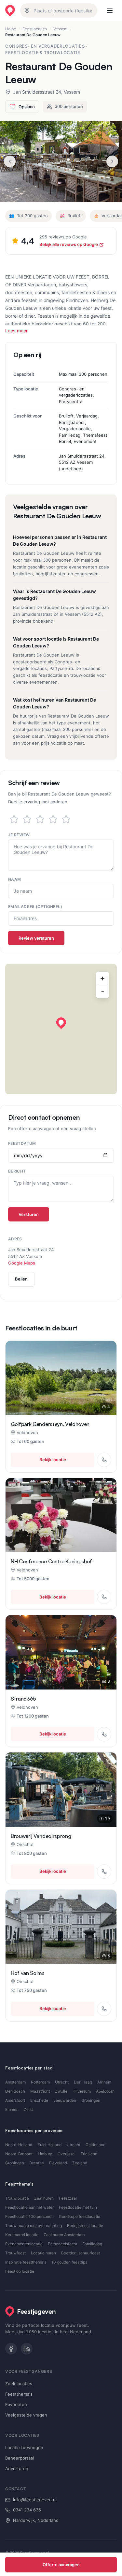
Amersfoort (15, 2100)
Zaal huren (44, 2198)
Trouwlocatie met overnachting (34, 2226)
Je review (19, 835)
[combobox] (59, 10)
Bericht (17, 1171)
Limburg (45, 2154)
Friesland (89, 2154)
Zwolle (61, 2091)
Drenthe (37, 2163)
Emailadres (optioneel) (35, 907)
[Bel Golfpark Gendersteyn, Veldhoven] (104, 1460)
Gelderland (95, 2145)
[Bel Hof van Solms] (104, 2009)
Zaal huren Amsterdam (64, 2235)
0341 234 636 (27, 2510)
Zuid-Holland (49, 2145)
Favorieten (16, 2404)
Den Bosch (15, 2091)
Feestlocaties (35, 29)
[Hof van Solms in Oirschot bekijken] (61, 1927)
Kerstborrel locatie (22, 2235)
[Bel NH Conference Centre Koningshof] (104, 1597)
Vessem (60, 29)
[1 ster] (14, 819)
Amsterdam (15, 2082)
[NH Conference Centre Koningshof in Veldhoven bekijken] (61, 1515)
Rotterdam (40, 2082)
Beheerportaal (20, 2458)
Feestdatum (22, 1143)
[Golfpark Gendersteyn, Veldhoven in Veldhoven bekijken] (61, 1378)
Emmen (12, 2109)
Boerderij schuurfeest (81, 2253)
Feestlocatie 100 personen (29, 2216)
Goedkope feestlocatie (80, 2216)
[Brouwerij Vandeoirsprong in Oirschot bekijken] (61, 1789)
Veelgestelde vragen (26, 2415)
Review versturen (36, 938)
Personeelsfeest (62, 2244)
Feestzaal (68, 2198)
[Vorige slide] (10, 161)
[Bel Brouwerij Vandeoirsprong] (104, 1871)
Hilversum (82, 2091)
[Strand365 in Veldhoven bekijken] (61, 1652)
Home (11, 29)
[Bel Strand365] (104, 1734)
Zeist (28, 2109)
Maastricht (40, 2091)
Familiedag (92, 2244)
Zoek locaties (19, 2384)
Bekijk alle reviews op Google (69, 244)
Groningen (91, 2100)
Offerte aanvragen (61, 2565)
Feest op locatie (20, 2271)
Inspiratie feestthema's (26, 2262)
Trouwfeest (15, 2253)
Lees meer (16, 331)
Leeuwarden (65, 2100)
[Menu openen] (110, 10)
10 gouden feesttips (69, 2262)
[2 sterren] (27, 819)
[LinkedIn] (27, 2349)
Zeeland (80, 2163)
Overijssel (67, 2154)
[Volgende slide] (112, 161)
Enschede (39, 2100)
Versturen (29, 1214)
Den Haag (83, 2082)
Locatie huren (43, 2253)
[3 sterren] (40, 819)
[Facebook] (11, 2349)
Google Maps (22, 1263)
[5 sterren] (66, 819)
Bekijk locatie (53, 1460)
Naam (14, 879)
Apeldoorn (105, 2091)
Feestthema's (19, 2394)
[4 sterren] (53, 819)
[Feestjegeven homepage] (10, 11)
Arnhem (104, 2082)
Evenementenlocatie (24, 2244)
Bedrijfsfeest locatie (85, 2226)
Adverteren (17, 2468)
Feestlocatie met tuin (78, 2207)
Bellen (21, 1279)
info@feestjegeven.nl (35, 2500)
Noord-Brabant (19, 2154)
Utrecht (62, 2082)
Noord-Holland (19, 2145)
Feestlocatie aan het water (29, 2207)
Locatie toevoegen (24, 2447)
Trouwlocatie (17, 2198)
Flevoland (58, 2163)
